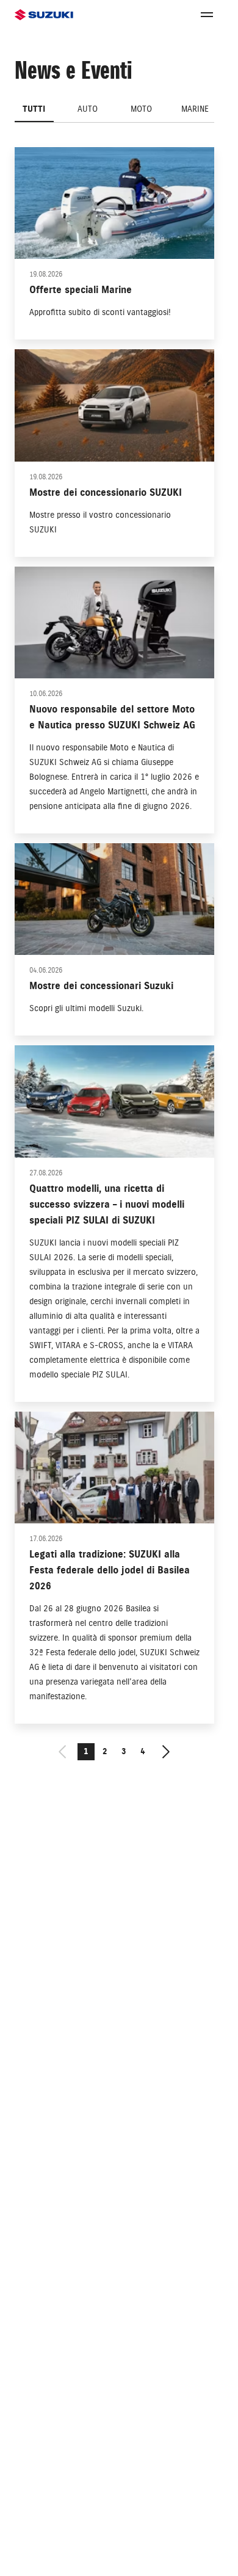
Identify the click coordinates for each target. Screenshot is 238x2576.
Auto (88, 109)
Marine (195, 109)
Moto (141, 109)
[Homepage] (44, 15)
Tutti (34, 109)
